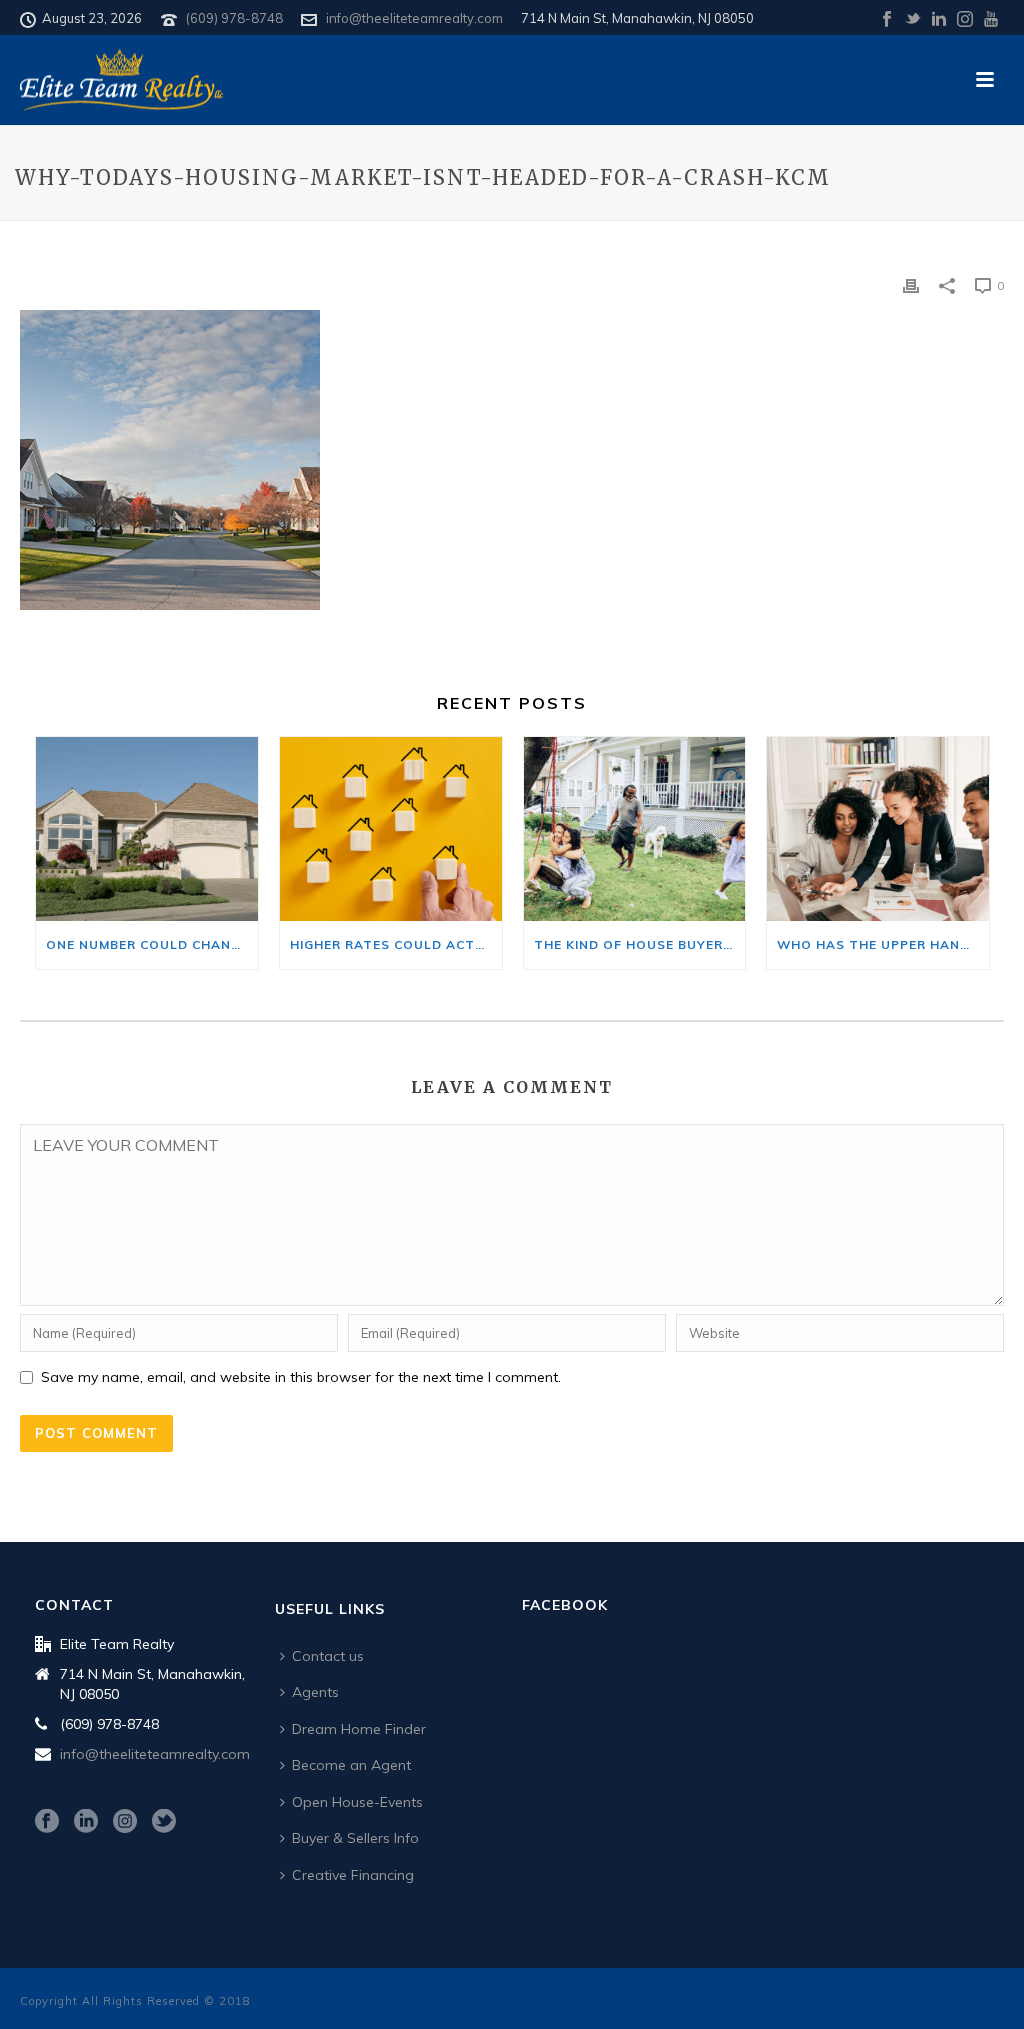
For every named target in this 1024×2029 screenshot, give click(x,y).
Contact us (328, 1656)
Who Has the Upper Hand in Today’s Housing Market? (883, 944)
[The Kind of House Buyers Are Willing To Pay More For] (635, 829)
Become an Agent (351, 1765)
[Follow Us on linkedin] (86, 1822)
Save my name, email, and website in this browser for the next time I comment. (301, 1377)
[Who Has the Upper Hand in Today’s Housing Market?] (878, 829)
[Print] (911, 284)
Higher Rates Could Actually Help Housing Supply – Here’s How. (396, 944)
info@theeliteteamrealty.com (414, 18)
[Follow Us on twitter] (164, 1822)
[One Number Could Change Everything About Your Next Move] (147, 829)
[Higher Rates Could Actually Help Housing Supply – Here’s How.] (391, 829)
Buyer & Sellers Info (355, 1838)
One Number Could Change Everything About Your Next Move (152, 944)
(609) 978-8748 (234, 18)
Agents (315, 1692)
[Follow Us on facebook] (47, 1822)
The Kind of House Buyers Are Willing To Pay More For (640, 944)
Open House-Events (357, 1802)
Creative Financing (353, 1875)
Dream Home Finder (359, 1729)
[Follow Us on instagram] (125, 1822)
